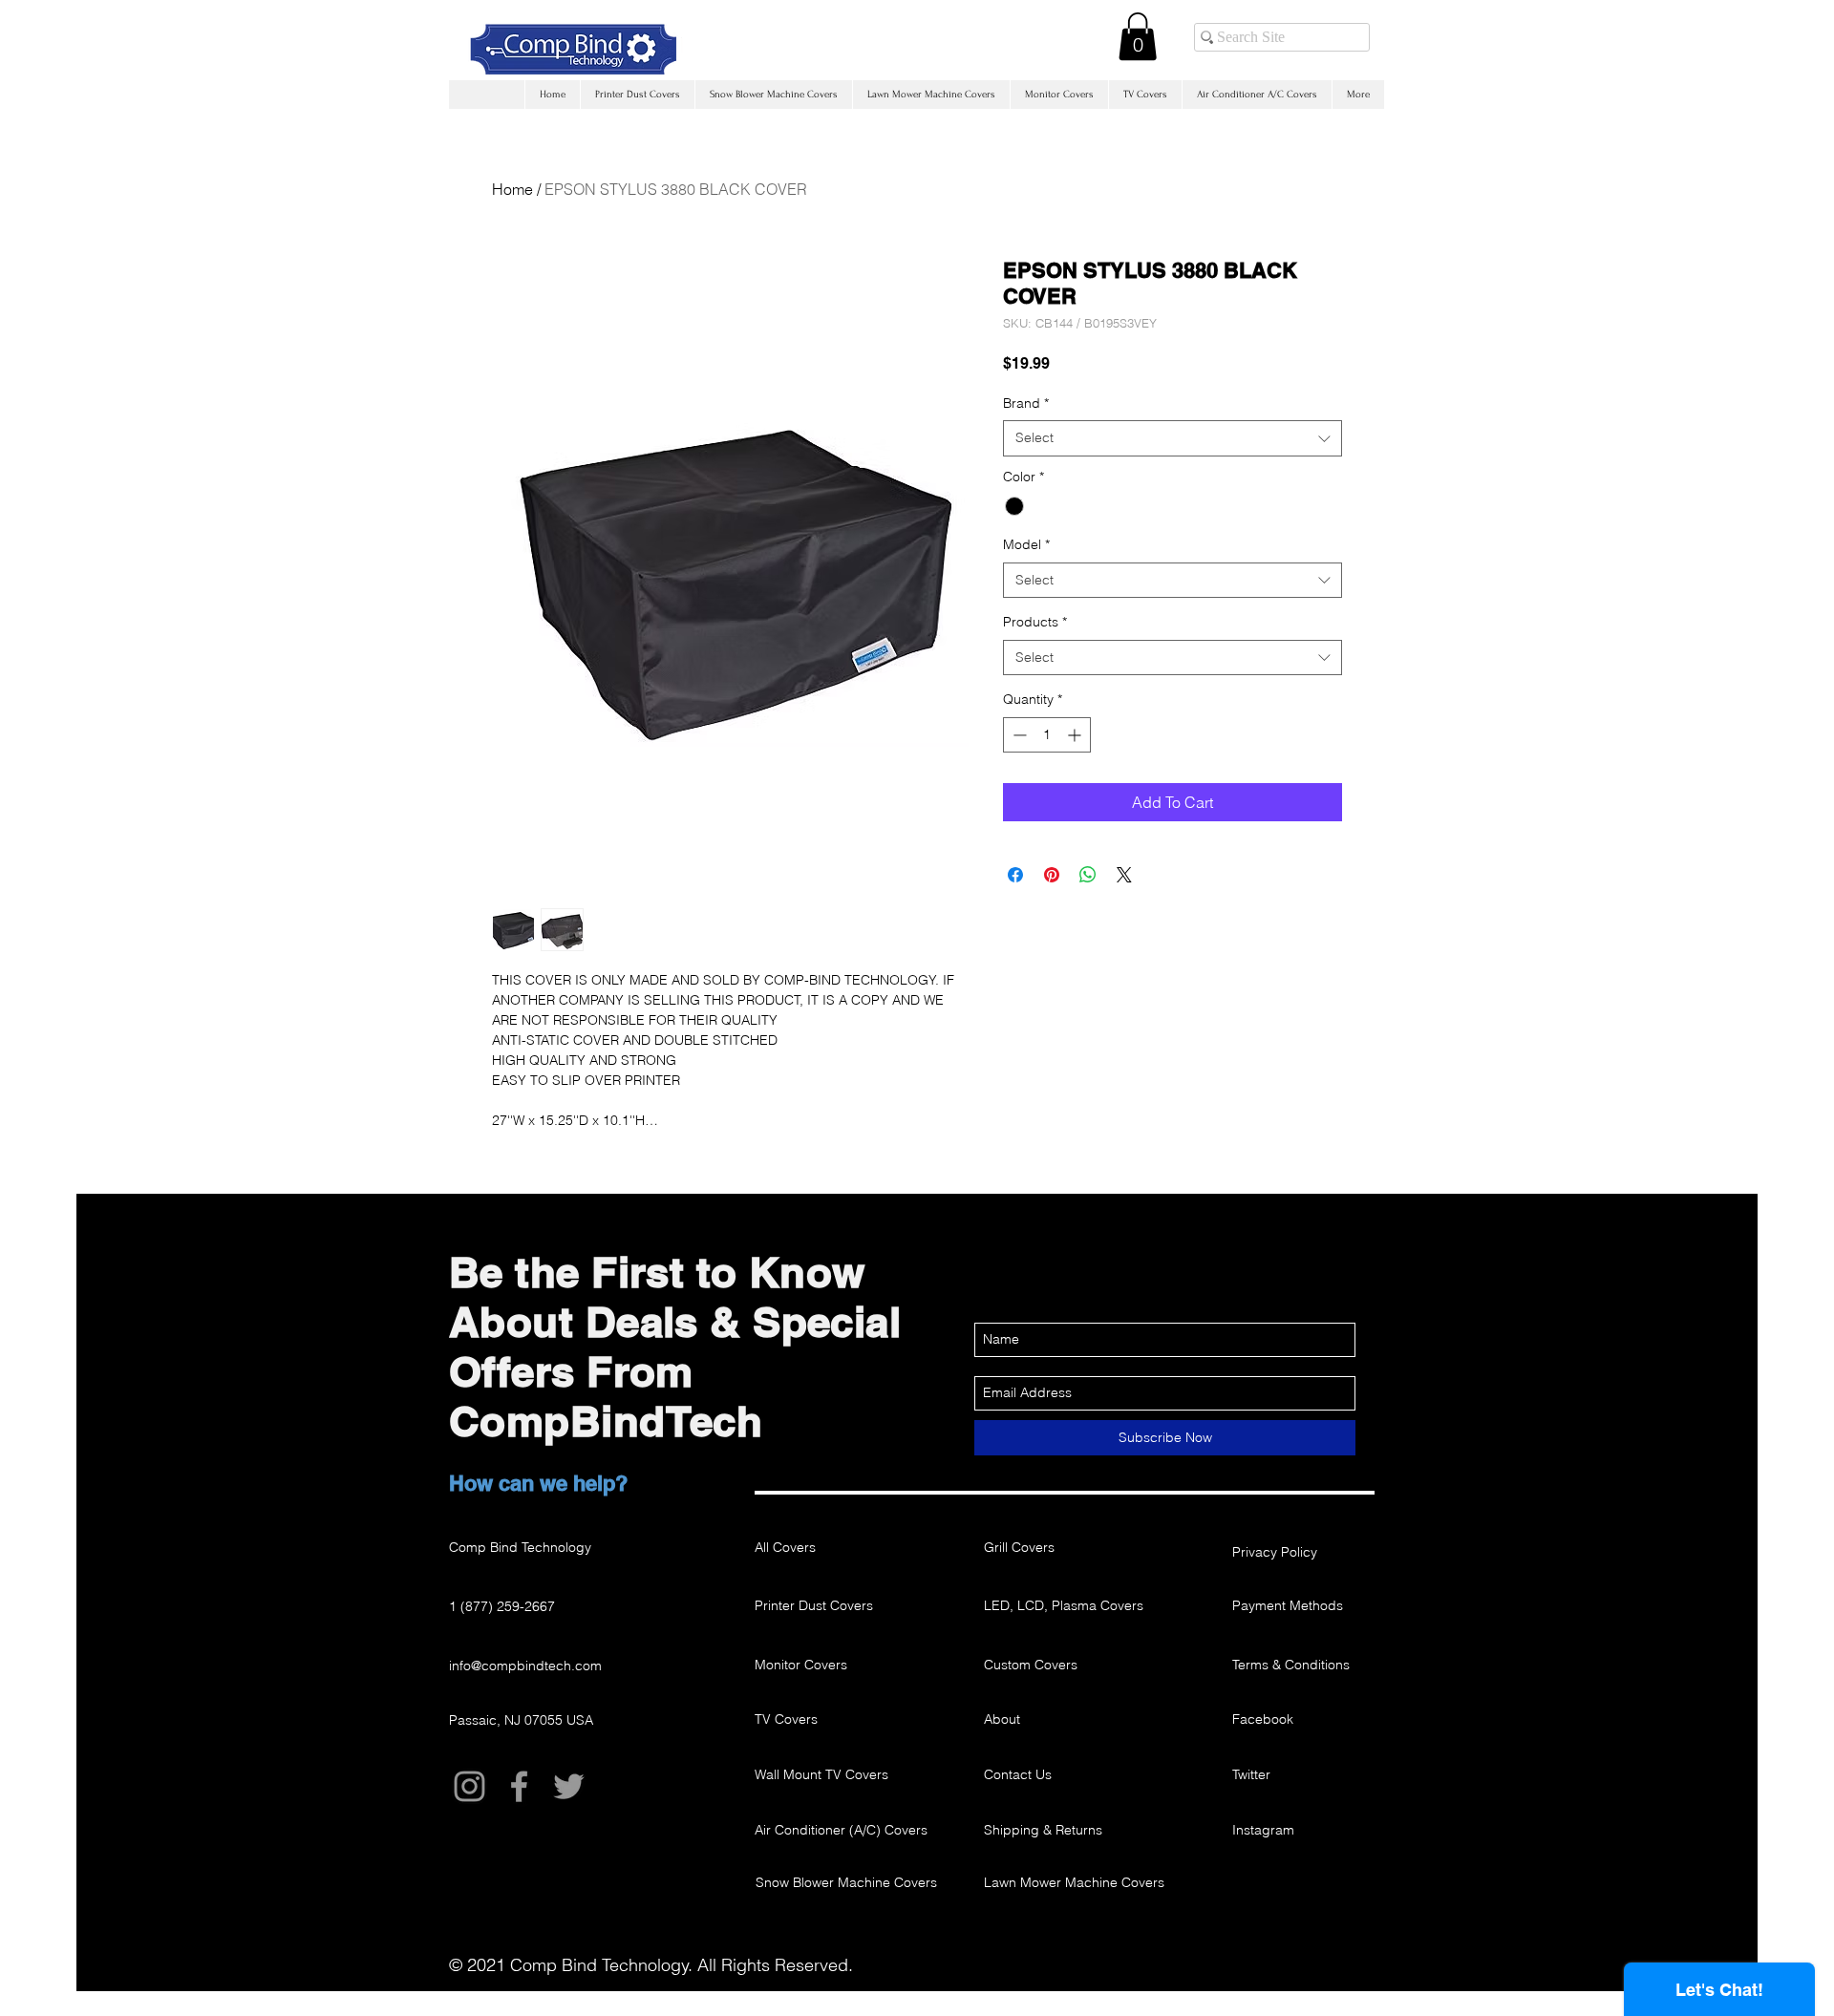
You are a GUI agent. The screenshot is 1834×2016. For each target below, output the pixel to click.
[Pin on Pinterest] (1052, 875)
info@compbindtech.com (525, 1666)
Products (1035, 622)
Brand (1026, 403)
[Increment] (1076, 735)
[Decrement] (1018, 735)
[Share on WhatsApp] (1088, 875)
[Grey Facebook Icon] (519, 1786)
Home (512, 189)
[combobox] (1173, 438)
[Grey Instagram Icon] (469, 1786)
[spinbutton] (1047, 735)
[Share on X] (1124, 875)
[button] (1138, 36)
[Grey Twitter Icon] (569, 1786)
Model (1026, 544)
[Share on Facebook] (1015, 875)
